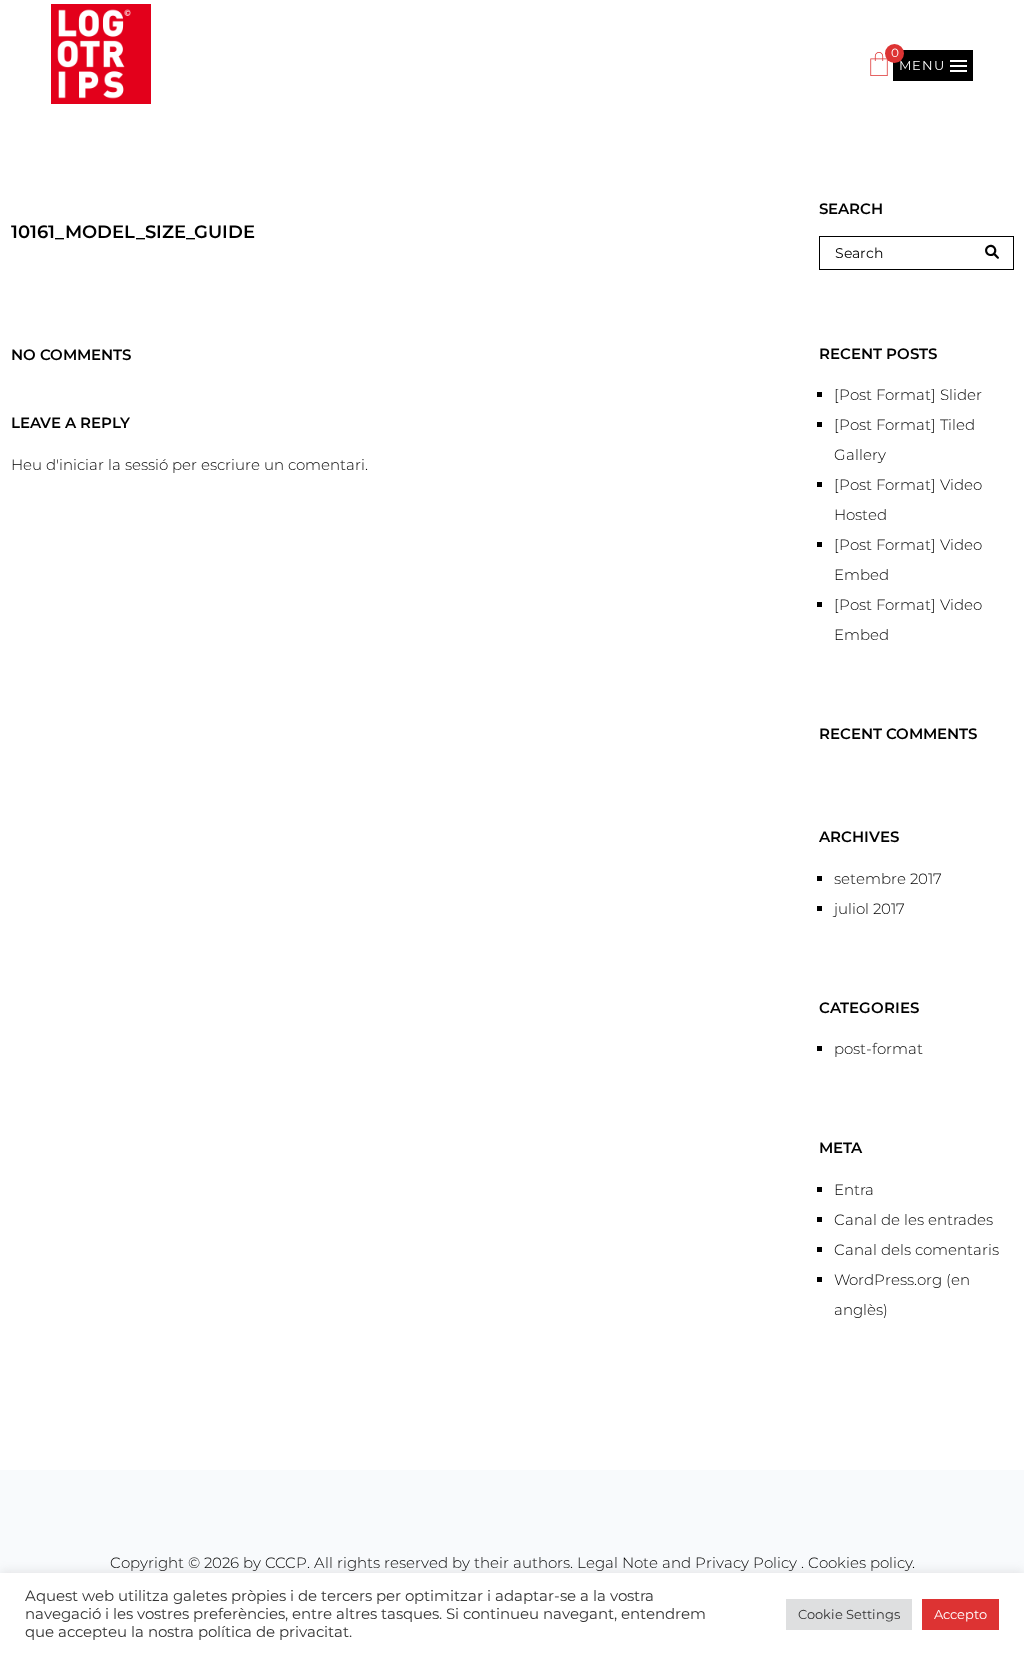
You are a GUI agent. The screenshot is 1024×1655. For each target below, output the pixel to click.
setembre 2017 (888, 878)
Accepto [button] (960, 1614)
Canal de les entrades (913, 1219)
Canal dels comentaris (916, 1249)
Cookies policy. (861, 1562)
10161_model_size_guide (133, 232)
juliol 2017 (869, 908)
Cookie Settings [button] (849, 1614)
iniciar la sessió (113, 464)
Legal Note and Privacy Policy (689, 1562)
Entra (854, 1189)
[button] (933, 65)
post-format (878, 1048)
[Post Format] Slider (908, 394)
